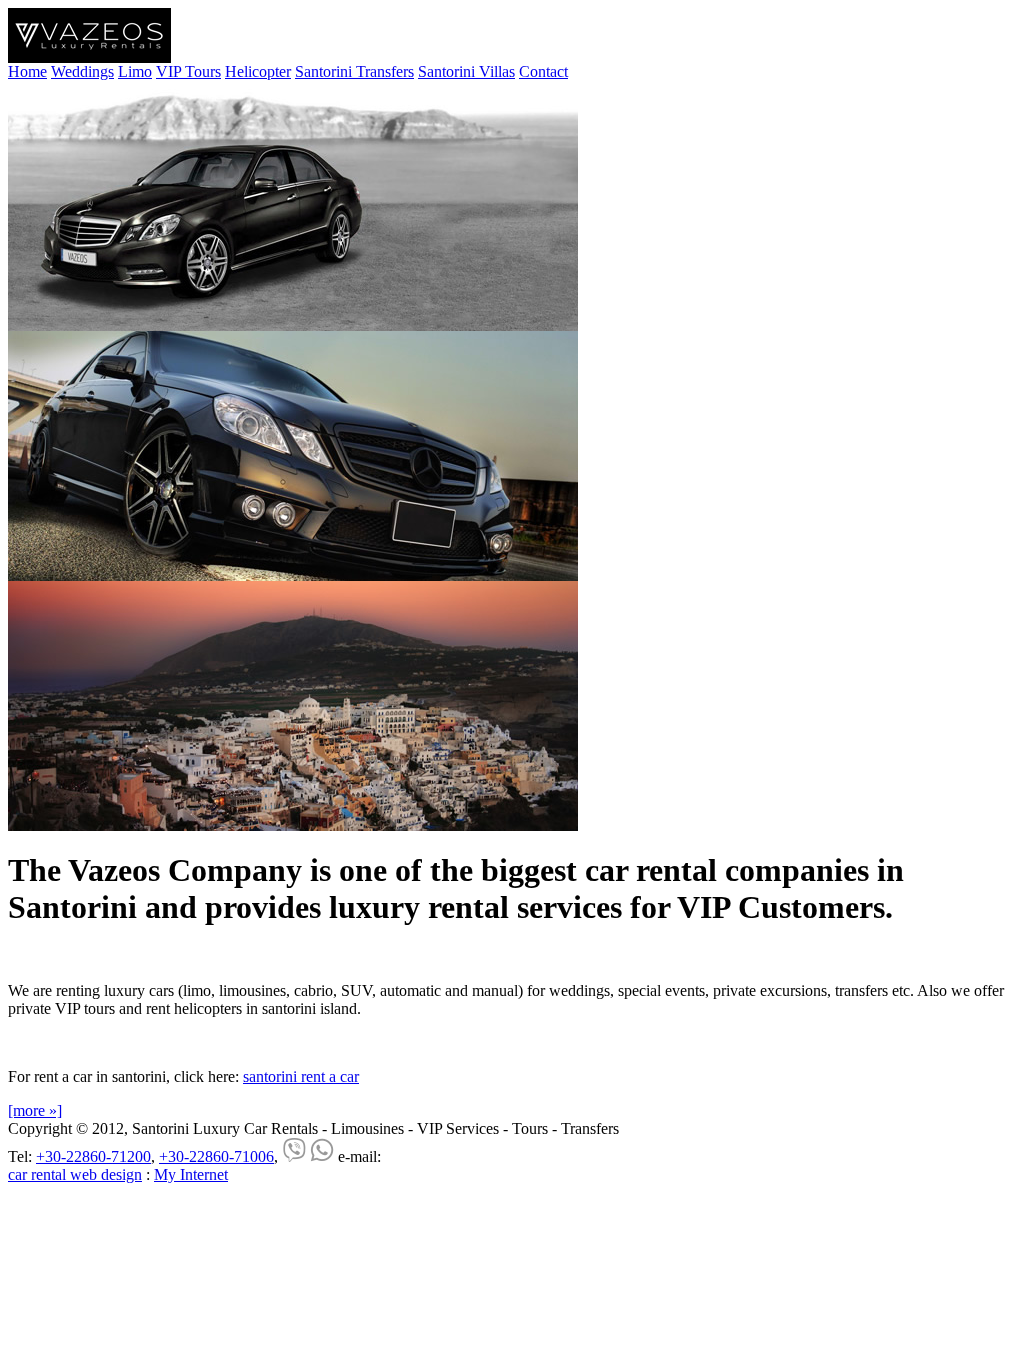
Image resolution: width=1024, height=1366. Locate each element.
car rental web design (75, 1174)
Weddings (82, 71)
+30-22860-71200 (93, 1156)
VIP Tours (188, 71)
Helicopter (258, 71)
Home (27, 71)
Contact (543, 71)
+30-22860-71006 (216, 1156)
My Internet (191, 1174)
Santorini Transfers (354, 71)
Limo (135, 71)
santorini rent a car (301, 1076)
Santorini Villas (466, 71)
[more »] (35, 1110)
